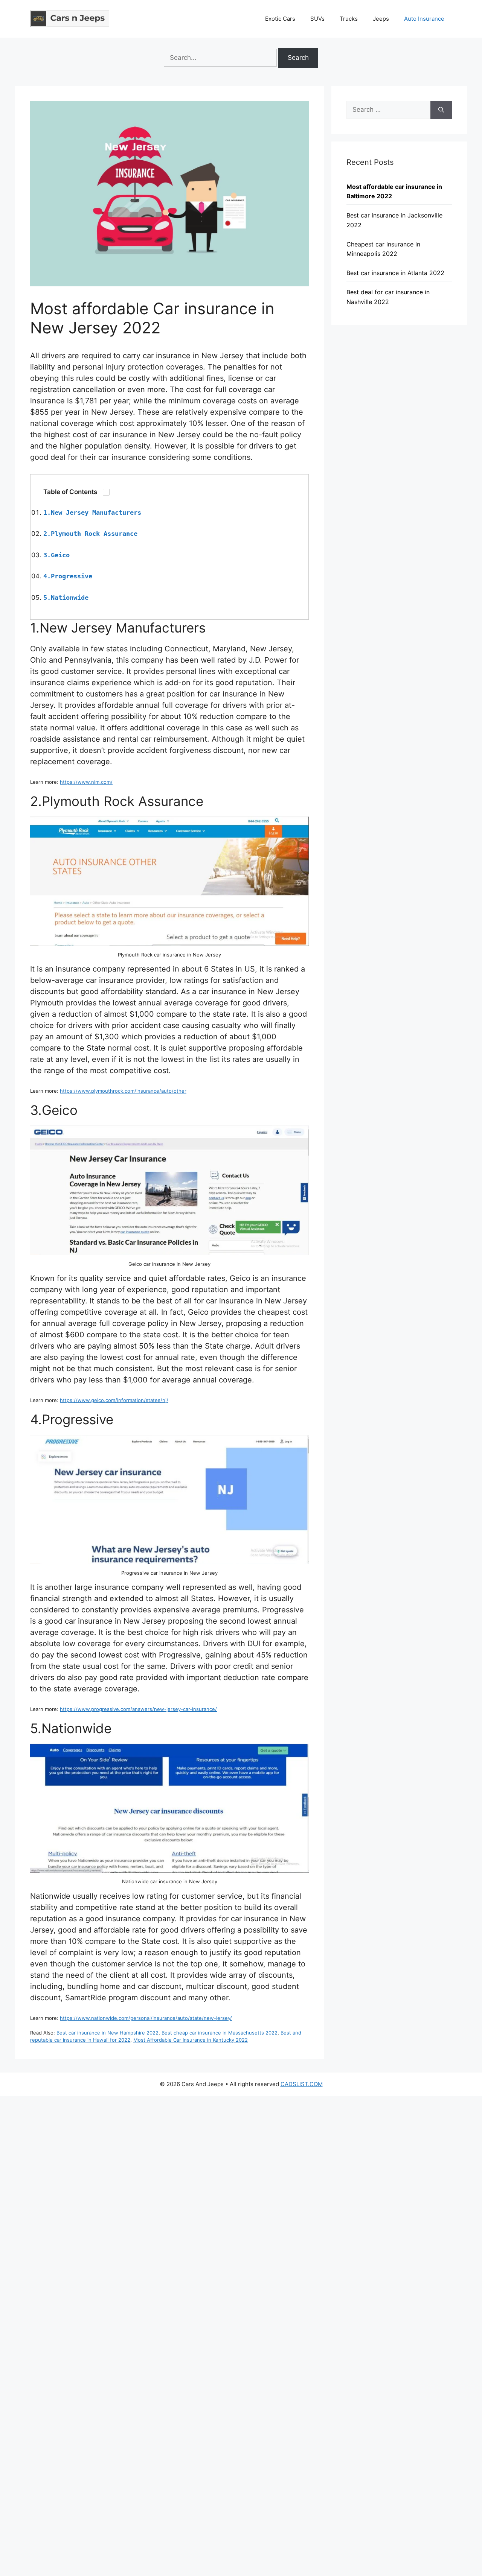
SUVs (317, 19)
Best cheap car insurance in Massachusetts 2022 (220, 2033)
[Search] (441, 110)
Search (298, 58)
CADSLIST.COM (302, 2084)
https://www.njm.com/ (86, 782)
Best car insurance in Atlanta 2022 (395, 273)
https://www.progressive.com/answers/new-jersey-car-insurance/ (138, 1709)
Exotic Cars (280, 19)
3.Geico (56, 555)
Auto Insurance (424, 19)
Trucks (349, 19)
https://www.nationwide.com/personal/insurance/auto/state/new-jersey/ (146, 2018)
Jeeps (381, 19)
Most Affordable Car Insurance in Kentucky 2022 (191, 2040)
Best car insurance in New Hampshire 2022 (108, 2033)
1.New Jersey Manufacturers (92, 512)
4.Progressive (68, 576)
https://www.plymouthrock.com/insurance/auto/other (123, 1091)
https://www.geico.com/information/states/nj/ (114, 1400)
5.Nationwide (66, 598)
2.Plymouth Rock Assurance (90, 534)
